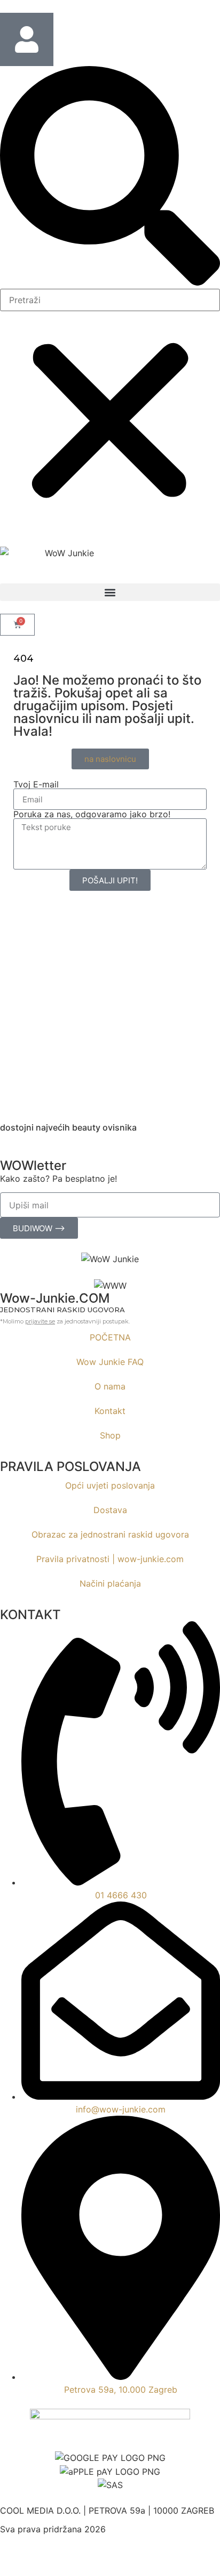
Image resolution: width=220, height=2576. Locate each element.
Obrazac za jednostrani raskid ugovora (110, 1534)
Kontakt (110, 1411)
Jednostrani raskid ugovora (62, 1310)
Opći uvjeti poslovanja (110, 1485)
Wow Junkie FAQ (110, 1362)
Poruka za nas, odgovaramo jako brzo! (92, 814)
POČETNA (110, 1337)
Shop (110, 1435)
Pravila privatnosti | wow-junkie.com (110, 1559)
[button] (110, 177)
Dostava (110, 1510)
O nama (110, 1386)
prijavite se (40, 1321)
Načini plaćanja (110, 1583)
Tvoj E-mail (36, 784)
